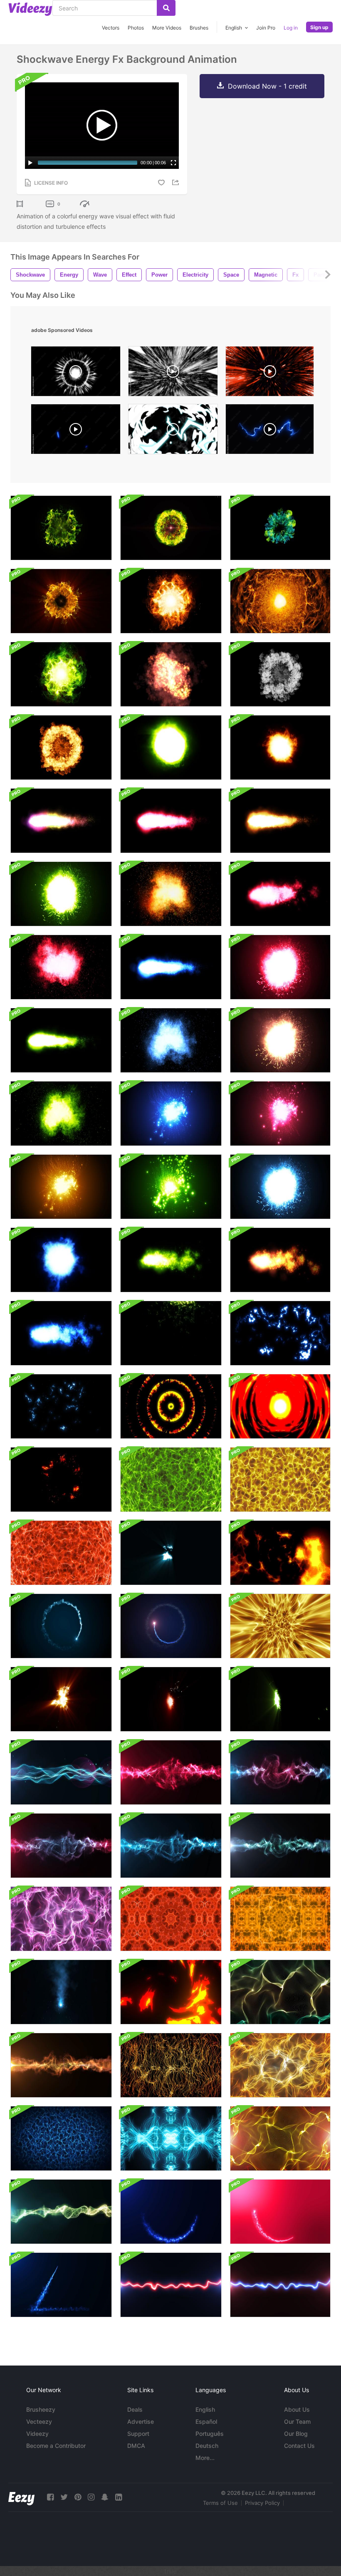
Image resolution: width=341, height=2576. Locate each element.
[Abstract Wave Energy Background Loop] (171, 1772)
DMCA (136, 2446)
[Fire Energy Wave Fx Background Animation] (280, 601)
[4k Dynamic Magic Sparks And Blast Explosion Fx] (280, 1699)
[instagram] (91, 2497)
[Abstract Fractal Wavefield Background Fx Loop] (61, 2138)
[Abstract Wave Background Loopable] (280, 1992)
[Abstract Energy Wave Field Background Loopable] (61, 1772)
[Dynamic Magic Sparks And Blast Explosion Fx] (171, 1553)
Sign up (319, 27)
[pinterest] (78, 2497)
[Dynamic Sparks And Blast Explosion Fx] (61, 1699)
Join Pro (266, 28)
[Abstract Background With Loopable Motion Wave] (280, 1846)
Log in (291, 28)
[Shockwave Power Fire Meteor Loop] (61, 821)
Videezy (37, 2434)
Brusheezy (41, 2409)
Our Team (297, 2421)
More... (205, 2458)
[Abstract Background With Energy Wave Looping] (280, 1626)
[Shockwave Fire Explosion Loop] (171, 747)
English (205, 2409)
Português (210, 2434)
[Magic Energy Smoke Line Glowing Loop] (171, 2285)
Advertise (141, 2421)
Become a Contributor (56, 2446)
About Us (297, 2409)
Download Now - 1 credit (267, 86)
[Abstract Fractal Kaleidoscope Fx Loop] (171, 2138)
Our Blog (296, 2434)
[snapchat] (105, 2497)
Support (138, 2434)
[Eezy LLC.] (21, 2497)
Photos (136, 28)
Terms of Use (220, 2503)
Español (206, 2421)
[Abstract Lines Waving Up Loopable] (171, 2065)
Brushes (199, 28)
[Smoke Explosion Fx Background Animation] (280, 674)
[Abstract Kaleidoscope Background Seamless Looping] (171, 1919)
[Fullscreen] (173, 163)
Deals (135, 2409)
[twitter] (64, 2497)
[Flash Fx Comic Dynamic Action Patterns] (280, 1553)
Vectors (111, 28)
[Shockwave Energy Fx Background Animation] (61, 528)
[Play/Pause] (30, 163)
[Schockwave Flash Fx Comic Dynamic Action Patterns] (61, 1480)
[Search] (166, 8)
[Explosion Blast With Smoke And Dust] (171, 674)
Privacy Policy (262, 2503)
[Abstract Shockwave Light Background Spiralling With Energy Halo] (61, 1626)
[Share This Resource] (177, 182)
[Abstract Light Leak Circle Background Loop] (171, 2212)
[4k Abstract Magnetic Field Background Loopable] (61, 1919)
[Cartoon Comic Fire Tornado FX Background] (171, 1992)
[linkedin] (119, 2497)
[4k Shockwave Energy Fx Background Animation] (171, 528)
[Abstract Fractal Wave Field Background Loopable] (61, 2212)
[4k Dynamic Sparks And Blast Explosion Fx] (171, 1699)
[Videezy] (30, 9)
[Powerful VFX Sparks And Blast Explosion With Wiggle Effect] (61, 1992)
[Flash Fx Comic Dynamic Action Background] (280, 1406)
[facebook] (50, 2497)
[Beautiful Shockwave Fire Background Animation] (171, 601)
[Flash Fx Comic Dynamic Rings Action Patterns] (171, 1406)
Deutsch (207, 2446)
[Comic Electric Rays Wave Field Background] (171, 1333)
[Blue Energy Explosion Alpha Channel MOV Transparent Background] (76, 431)
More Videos (167, 28)
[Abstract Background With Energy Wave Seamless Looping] (171, 1480)
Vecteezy (39, 2421)
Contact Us (299, 2446)
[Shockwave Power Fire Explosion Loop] (61, 894)
